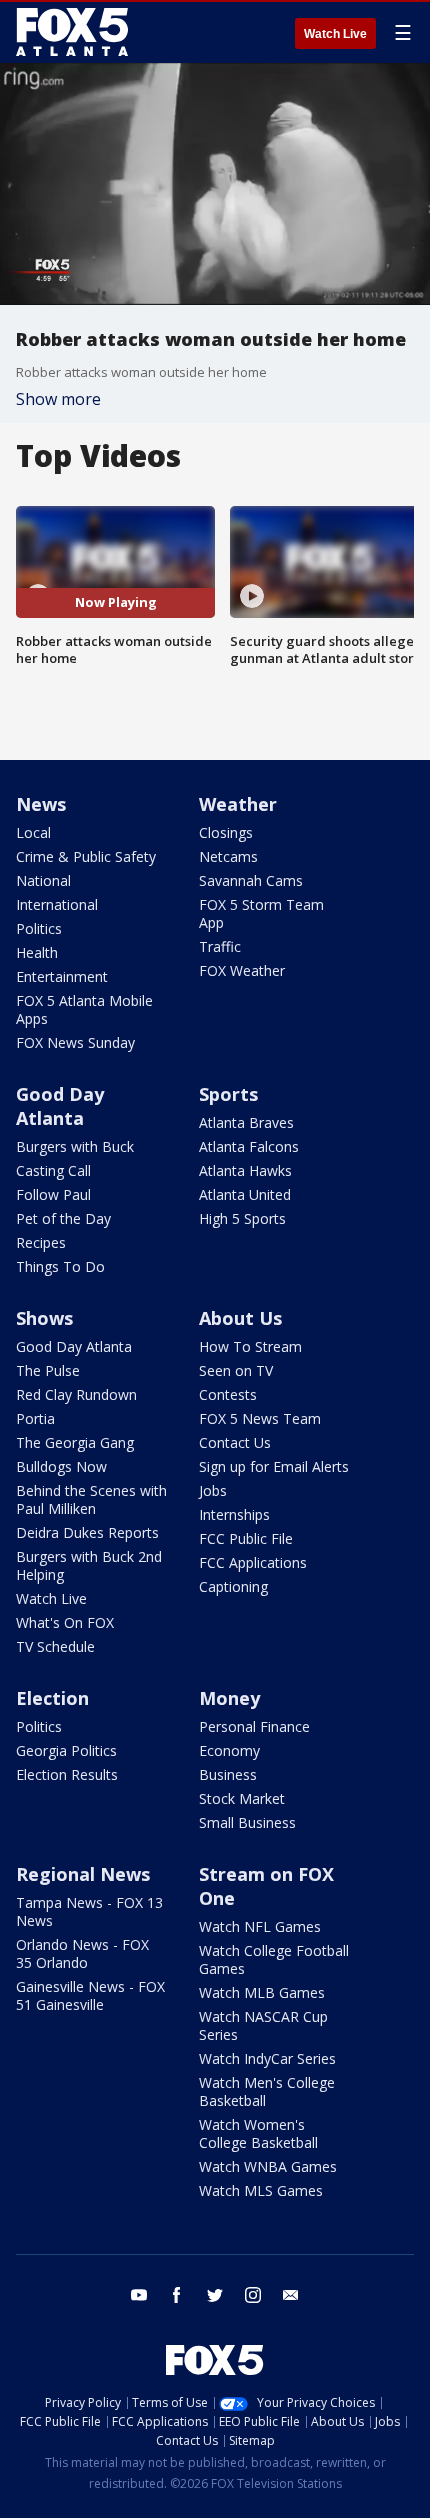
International (57, 904)
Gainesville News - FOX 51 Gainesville (90, 1995)
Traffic (220, 946)
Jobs (213, 1490)
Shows (44, 1318)
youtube (139, 2295)
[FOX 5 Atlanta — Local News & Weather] (74, 32)
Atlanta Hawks (245, 1170)
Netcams (228, 856)
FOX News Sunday (75, 1042)
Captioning (233, 1586)
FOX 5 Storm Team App (261, 913)
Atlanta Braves (246, 1122)
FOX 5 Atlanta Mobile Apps (84, 1009)
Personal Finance (254, 1726)
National (43, 880)
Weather (238, 804)
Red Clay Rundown (76, 1394)
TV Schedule (55, 1646)
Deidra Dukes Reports (87, 1532)
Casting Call (53, 1170)
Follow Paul (53, 1194)
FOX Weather (242, 970)
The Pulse (48, 1370)
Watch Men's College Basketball (267, 2091)
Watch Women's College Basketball (258, 2133)
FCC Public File (246, 1538)
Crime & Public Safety (86, 856)
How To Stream (250, 1346)
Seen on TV (236, 1370)
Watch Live (335, 34)
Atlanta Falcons (249, 1146)
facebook (177, 2295)
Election (52, 1698)
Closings (226, 832)
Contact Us (235, 1442)
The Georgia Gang (75, 1442)
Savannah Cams (251, 880)
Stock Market (242, 1798)
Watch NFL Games (260, 1926)
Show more (58, 399)
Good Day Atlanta (60, 1106)
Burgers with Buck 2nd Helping (89, 1565)
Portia (35, 1418)
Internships (234, 1514)
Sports (228, 1094)
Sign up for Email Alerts (274, 1466)
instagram (253, 2295)
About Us (240, 1318)
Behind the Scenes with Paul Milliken (91, 1499)
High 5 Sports (242, 1218)
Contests (228, 1394)
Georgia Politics (66, 1750)
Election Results (67, 1774)
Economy (229, 1750)
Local (33, 832)
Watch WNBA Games (268, 2166)
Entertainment (62, 976)
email (291, 2295)
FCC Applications (253, 1562)
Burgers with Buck (75, 1146)
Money (229, 1698)
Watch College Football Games (274, 1959)
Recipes (41, 1242)
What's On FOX (65, 1622)
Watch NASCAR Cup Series (263, 2025)
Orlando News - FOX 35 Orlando (82, 1953)
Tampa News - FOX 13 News (89, 1911)
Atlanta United (245, 1194)
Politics (39, 928)
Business (228, 1774)
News (41, 804)
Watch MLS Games (261, 2190)
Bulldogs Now (61, 1466)
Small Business (247, 1822)
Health (37, 952)
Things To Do (60, 1266)
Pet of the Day (63, 1218)
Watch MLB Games (262, 1992)
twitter (215, 2295)
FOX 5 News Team (260, 1418)
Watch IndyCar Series (267, 2058)
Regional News (83, 1874)
